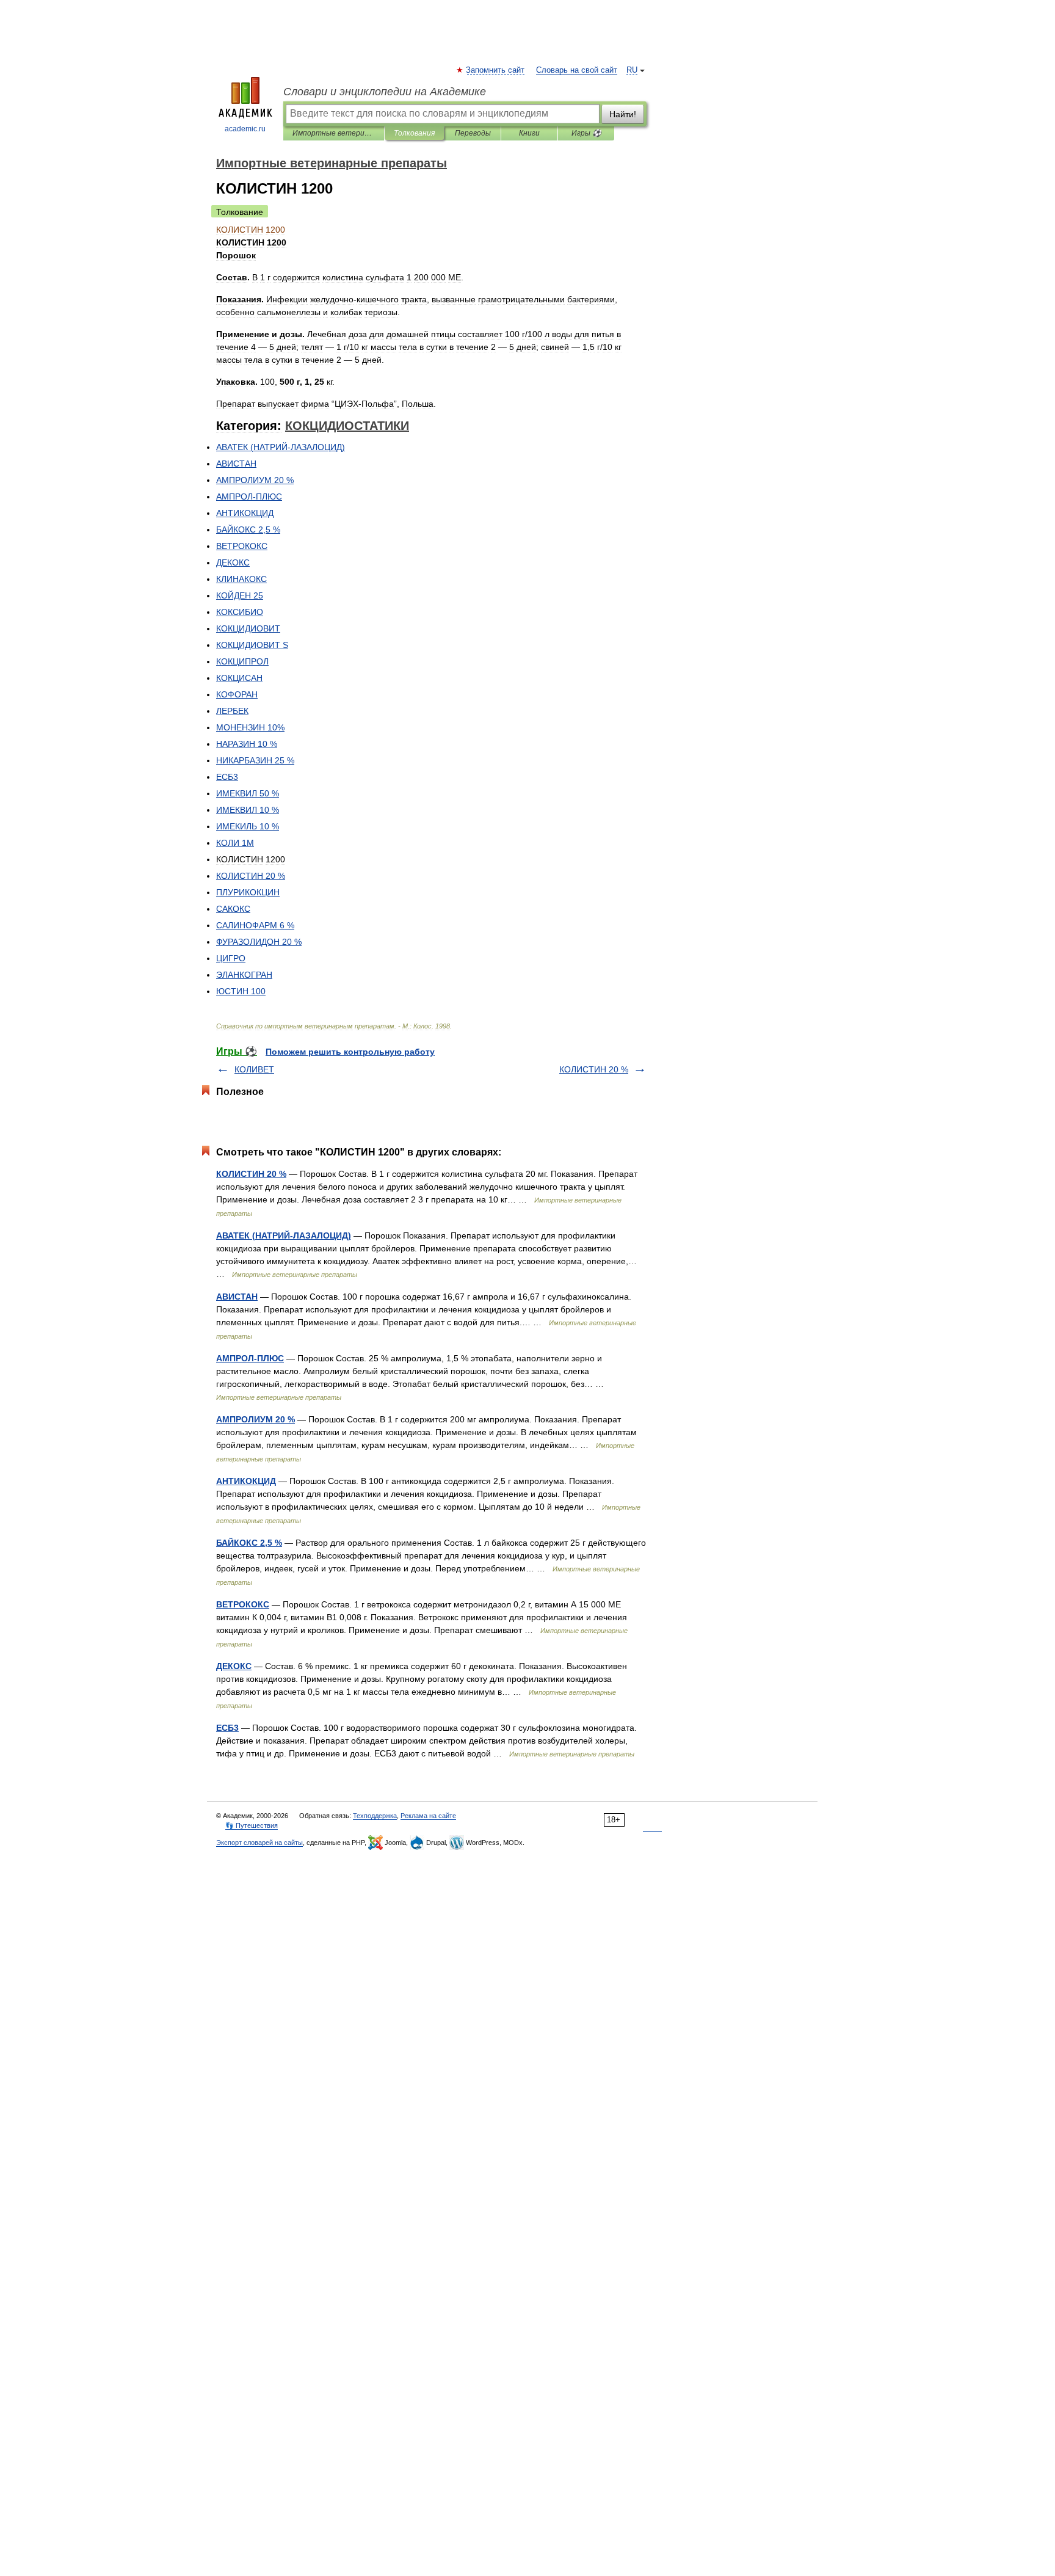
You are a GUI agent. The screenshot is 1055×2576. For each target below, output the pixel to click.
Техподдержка (375, 1816)
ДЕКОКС (234, 1666)
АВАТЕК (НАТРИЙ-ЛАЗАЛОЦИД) (284, 1235)
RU (632, 70)
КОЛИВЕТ (254, 1069)
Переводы (473, 133)
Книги (529, 133)
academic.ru (245, 129)
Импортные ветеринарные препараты (334, 133)
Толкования (414, 133)
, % (248, 529)
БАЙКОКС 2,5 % (249, 1543)
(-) (281, 447)
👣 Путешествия (252, 1825)
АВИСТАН (237, 1297)
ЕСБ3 (227, 1728)
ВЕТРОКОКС (243, 1604)
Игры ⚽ (586, 133)
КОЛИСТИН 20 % (594, 1069)
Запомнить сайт (496, 70)
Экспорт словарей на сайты (259, 1843)
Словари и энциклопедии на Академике (385, 92)
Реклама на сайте (428, 1816)
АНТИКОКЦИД (246, 1481)
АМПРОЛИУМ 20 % (256, 1419)
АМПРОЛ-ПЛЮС (250, 1358)
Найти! (623, 114)
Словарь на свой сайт (577, 70)
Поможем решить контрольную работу (350, 1052)
